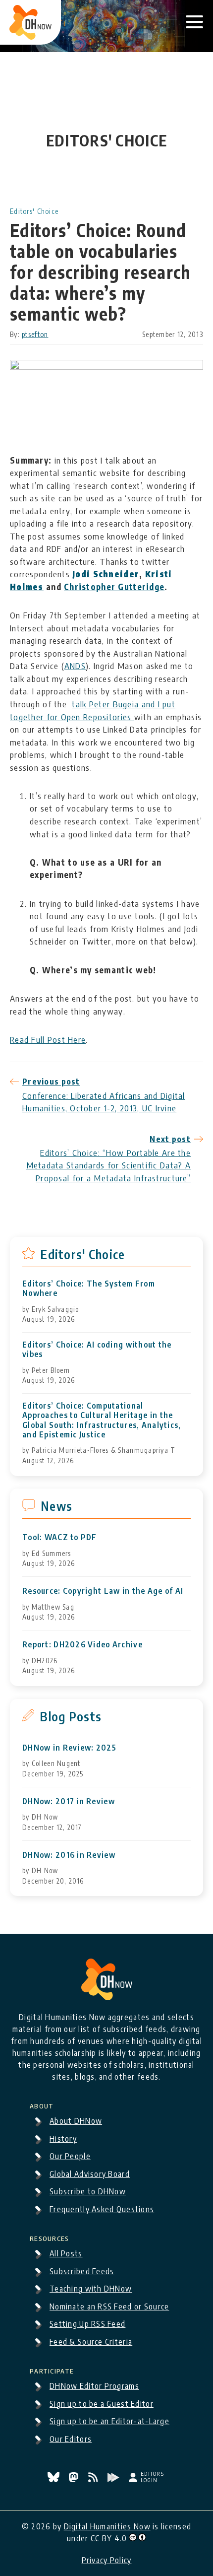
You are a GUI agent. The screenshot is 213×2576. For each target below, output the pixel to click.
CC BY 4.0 (109, 2538)
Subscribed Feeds (82, 2271)
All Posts (66, 2253)
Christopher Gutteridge (114, 587)
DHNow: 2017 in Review (69, 1801)
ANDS (75, 666)
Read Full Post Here (48, 1039)
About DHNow (76, 2121)
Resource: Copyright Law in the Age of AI (103, 1591)
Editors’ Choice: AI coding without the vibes (97, 1350)
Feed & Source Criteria (91, 2342)
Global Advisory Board (90, 2174)
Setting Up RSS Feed (87, 2324)
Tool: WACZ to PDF (60, 1537)
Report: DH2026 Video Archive (82, 1645)
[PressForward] (114, 2479)
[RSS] (94, 2479)
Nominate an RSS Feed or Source (109, 2306)
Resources (50, 2237)
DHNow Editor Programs (94, 2386)
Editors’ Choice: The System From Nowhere (89, 1288)
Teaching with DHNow (91, 2289)
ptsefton (35, 334)
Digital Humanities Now (107, 2526)
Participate (52, 2370)
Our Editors (71, 2439)
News (56, 1506)
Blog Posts (71, 1716)
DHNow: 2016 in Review (69, 1855)
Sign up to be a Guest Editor (102, 2404)
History (63, 2139)
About (42, 2104)
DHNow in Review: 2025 (69, 1748)
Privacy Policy (107, 2560)
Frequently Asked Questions (102, 2209)
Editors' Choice (34, 211)
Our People (70, 2156)
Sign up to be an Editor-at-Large (109, 2421)
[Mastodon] (75, 2479)
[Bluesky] (54, 2479)
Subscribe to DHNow (88, 2191)
